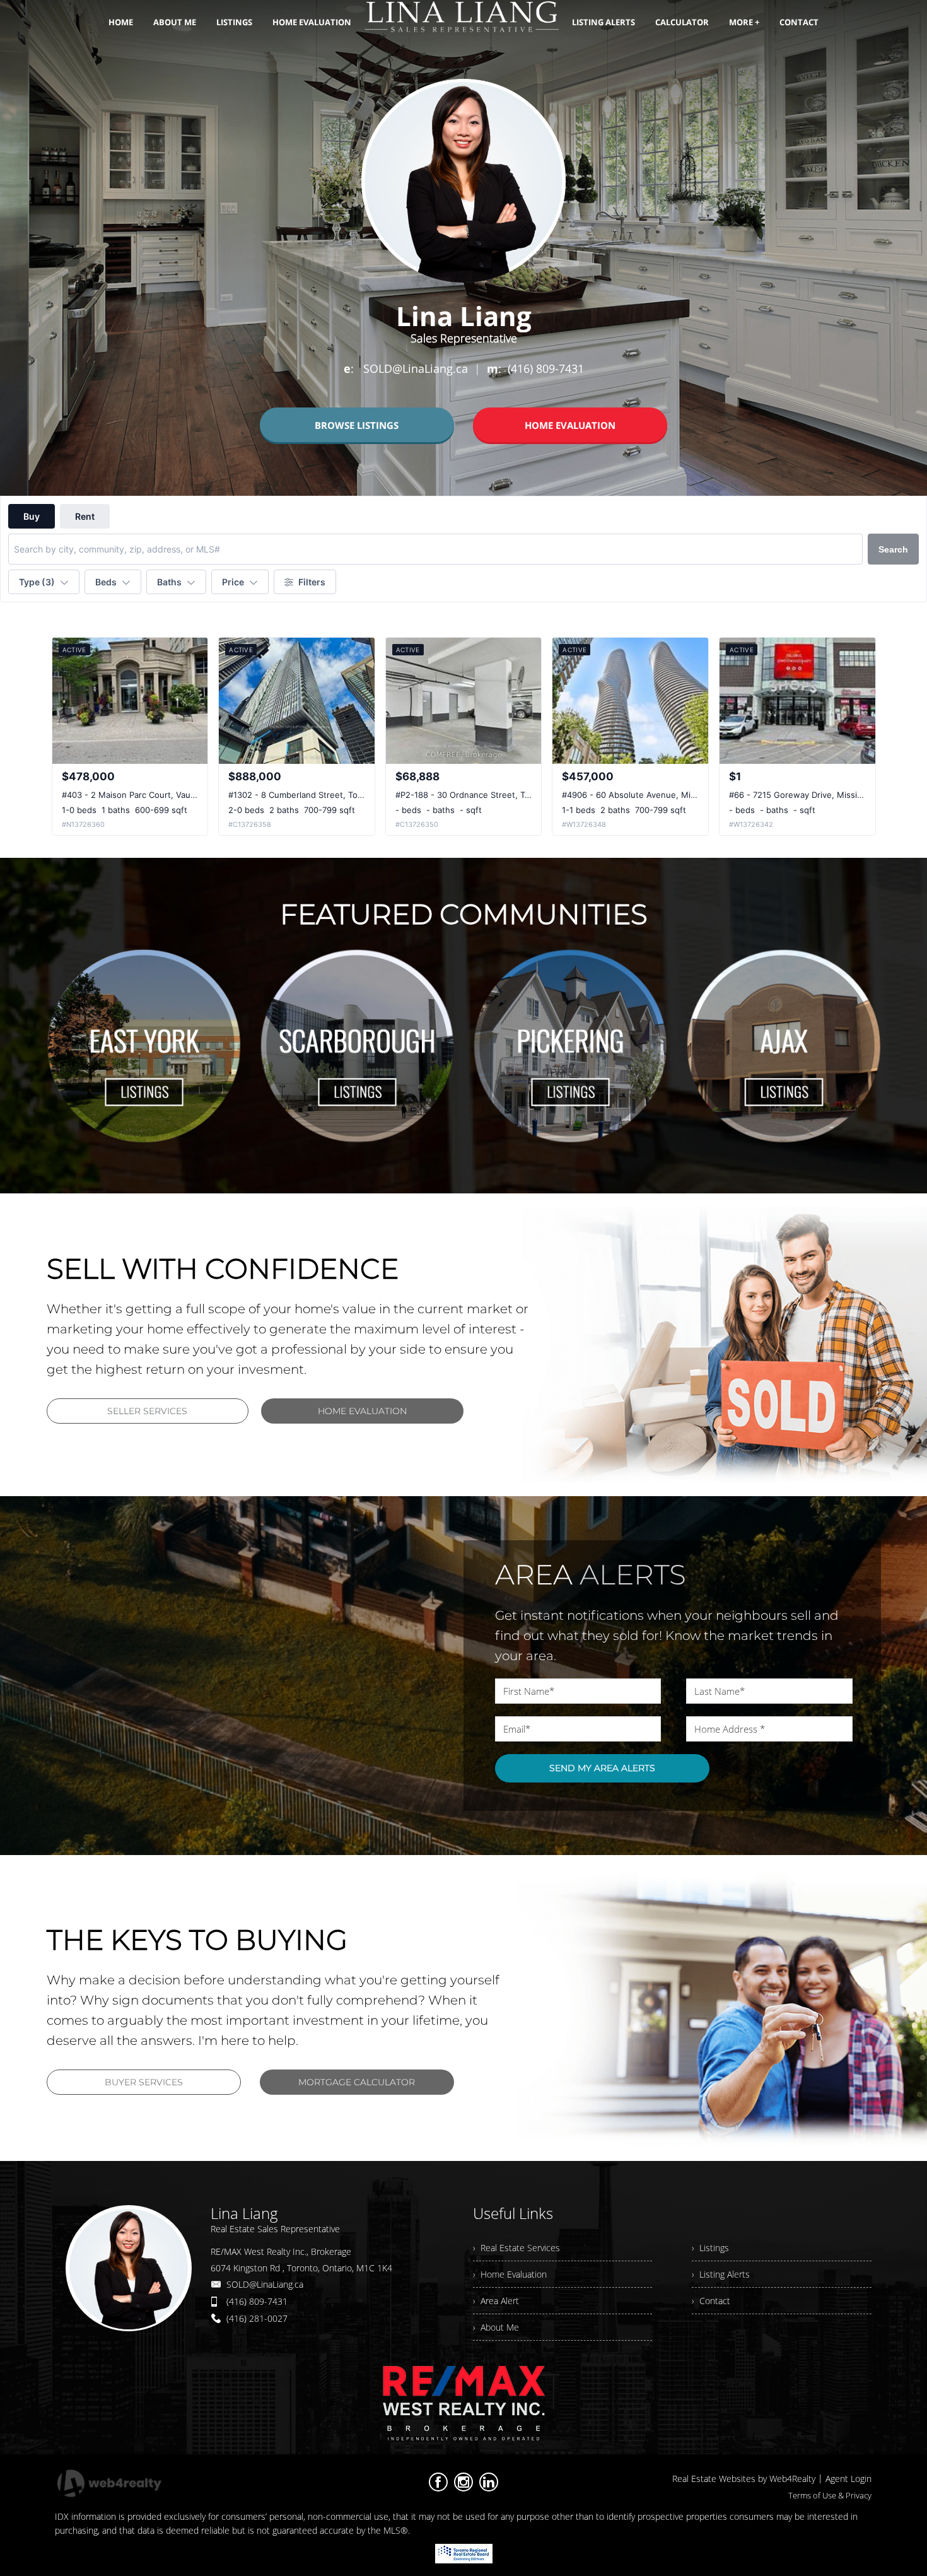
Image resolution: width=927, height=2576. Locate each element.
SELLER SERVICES (147, 1411)
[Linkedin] (489, 2482)
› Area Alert (496, 2301)
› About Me (496, 2327)
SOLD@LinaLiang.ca (265, 2284)
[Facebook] (438, 2482)
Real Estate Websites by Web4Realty (744, 2479)
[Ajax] (783, 1046)
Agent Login (848, 2479)
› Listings (710, 2248)
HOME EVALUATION (570, 425)
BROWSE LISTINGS (357, 425)
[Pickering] (570, 1046)
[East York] (144, 1046)
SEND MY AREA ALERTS (602, 1768)
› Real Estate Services (516, 2248)
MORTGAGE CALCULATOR (357, 2082)
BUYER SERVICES (144, 2082)
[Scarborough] (357, 1046)
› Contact (711, 2301)
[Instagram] (463, 2482)
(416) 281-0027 (257, 2318)
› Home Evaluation (510, 2274)
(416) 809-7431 (257, 2301)
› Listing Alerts (721, 2274)
